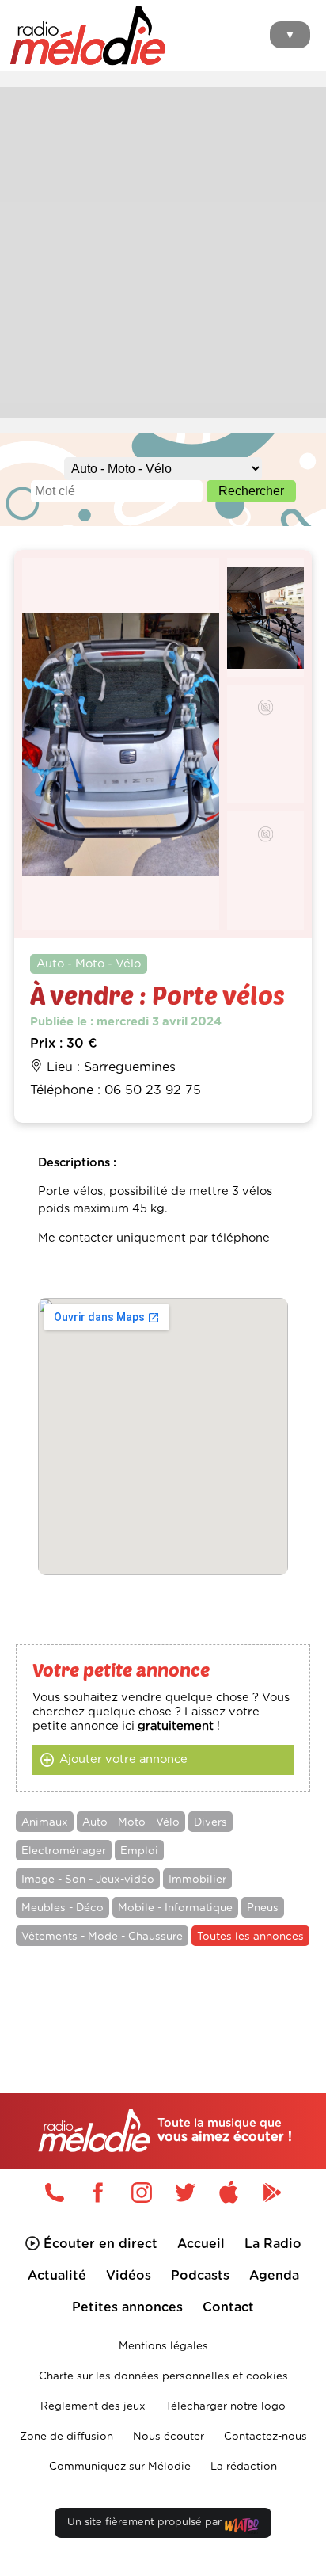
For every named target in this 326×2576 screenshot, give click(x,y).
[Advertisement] (163, 250)
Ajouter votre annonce (123, 1759)
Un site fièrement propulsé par (146, 2523)
